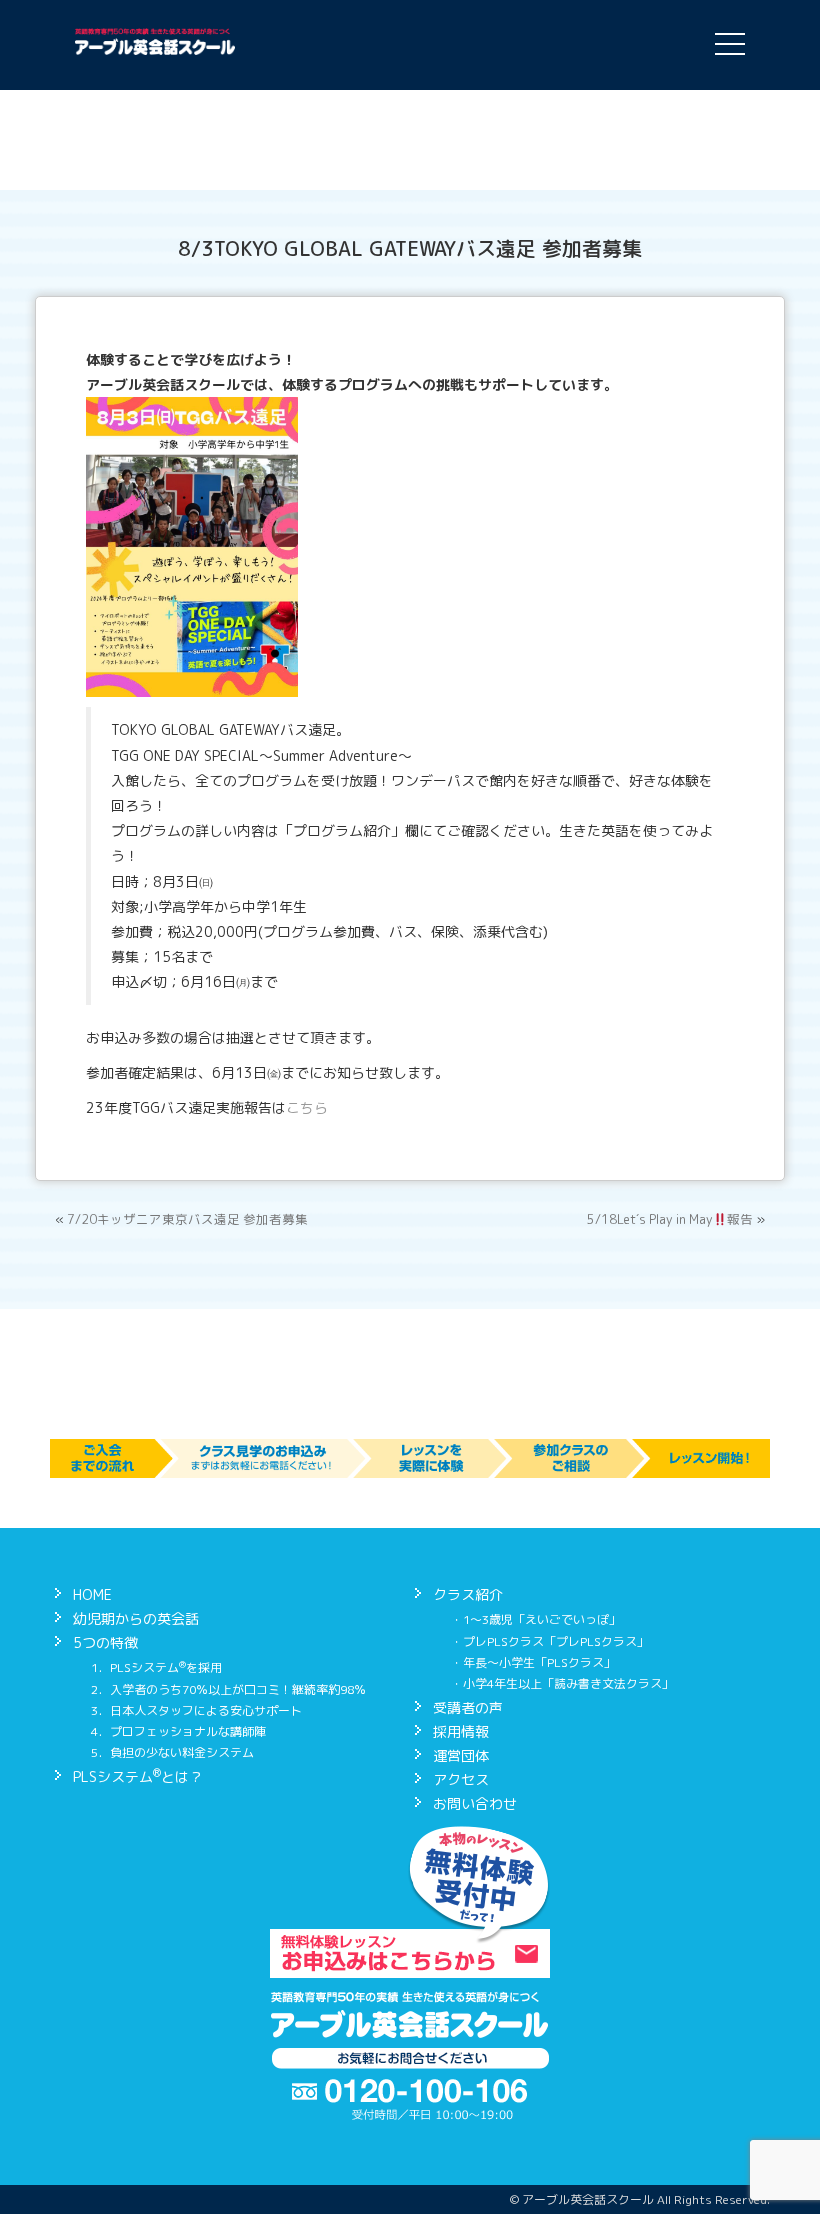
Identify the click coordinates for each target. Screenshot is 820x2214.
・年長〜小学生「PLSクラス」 (533, 1662)
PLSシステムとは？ (138, 1776)
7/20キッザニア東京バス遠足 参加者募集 (187, 1219)
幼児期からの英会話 (136, 1618)
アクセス (461, 1779)
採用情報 (461, 1731)
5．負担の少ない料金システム (172, 1752)
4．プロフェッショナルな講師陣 (178, 1731)
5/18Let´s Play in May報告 (670, 1219)
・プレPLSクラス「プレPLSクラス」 (550, 1641)
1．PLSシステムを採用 (156, 1667)
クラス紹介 (468, 1594)
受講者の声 (468, 1707)
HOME (92, 1594)
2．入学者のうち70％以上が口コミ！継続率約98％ (228, 1689)
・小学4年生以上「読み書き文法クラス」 (562, 1683)
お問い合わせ (475, 1803)
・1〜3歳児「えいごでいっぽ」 (536, 1619)
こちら (307, 1107)
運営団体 (461, 1755)
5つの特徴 (105, 1642)
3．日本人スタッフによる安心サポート (196, 1710)
